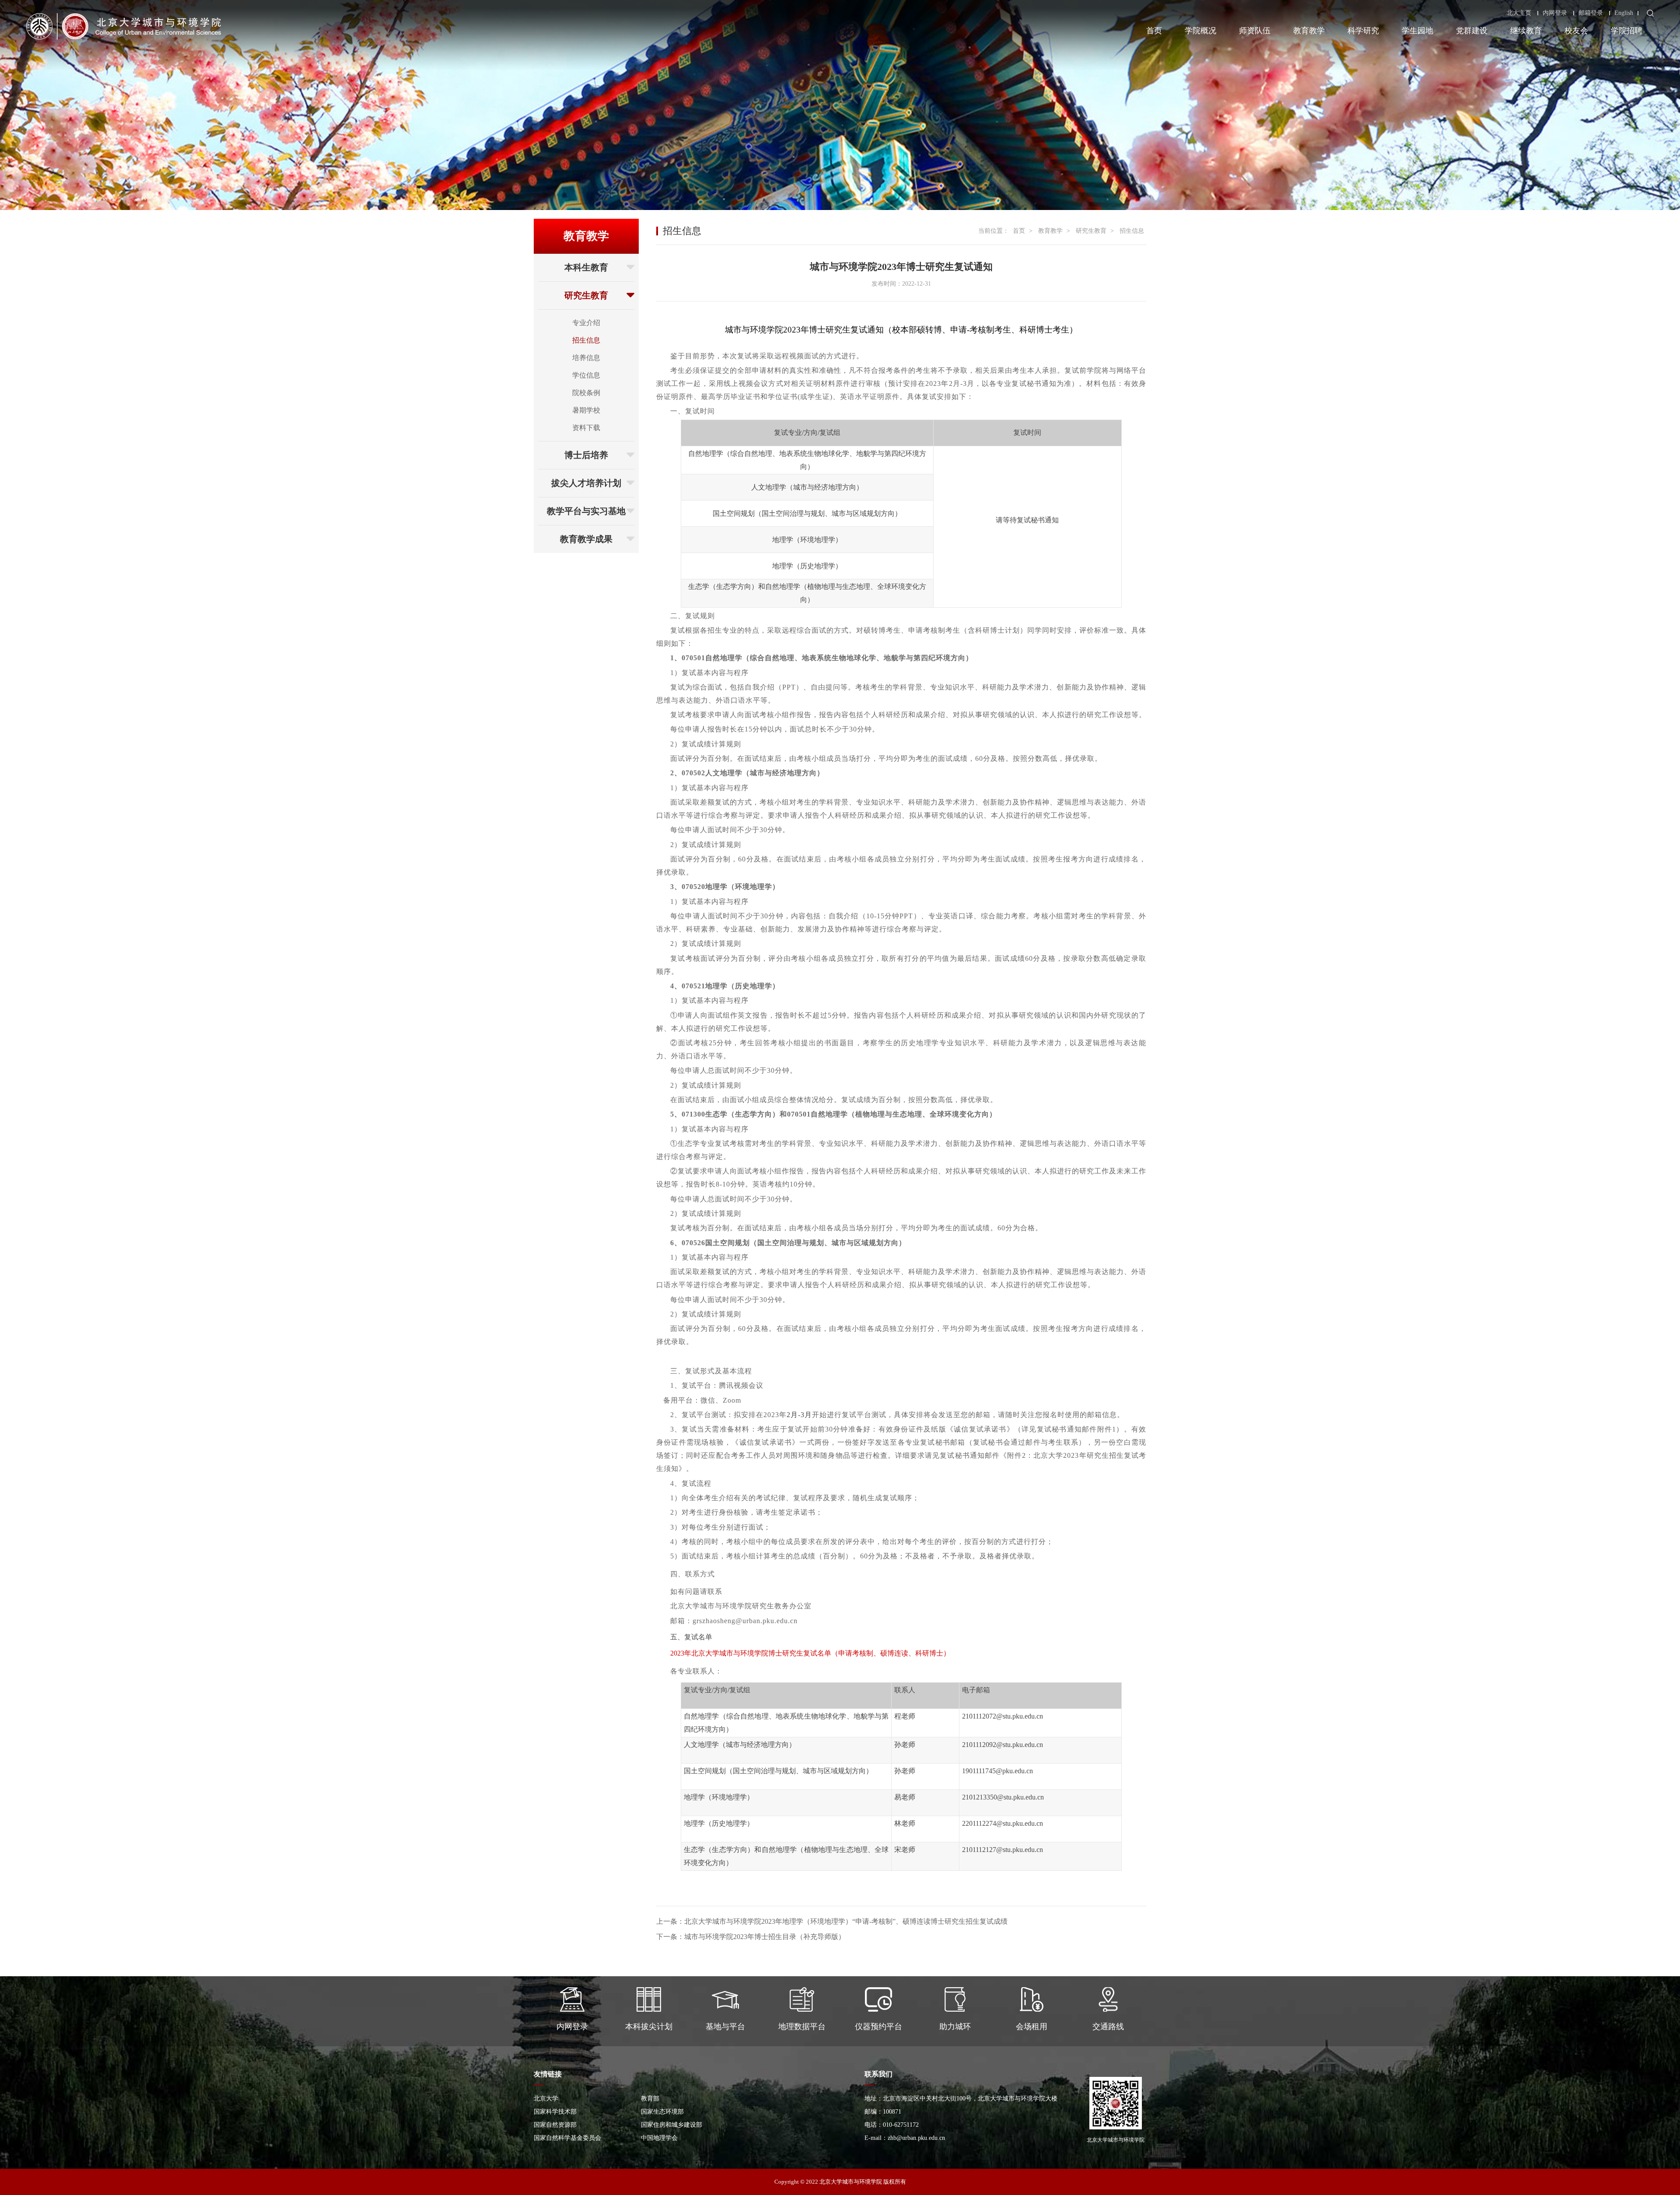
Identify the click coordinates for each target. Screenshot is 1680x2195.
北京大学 (546, 2099)
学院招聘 (1627, 31)
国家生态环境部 (662, 2112)
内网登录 (1555, 13)
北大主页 (1519, 13)
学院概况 (1200, 31)
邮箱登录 (1591, 13)
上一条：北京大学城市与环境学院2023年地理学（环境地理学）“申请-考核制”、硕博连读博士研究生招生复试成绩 (832, 1921)
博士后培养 (586, 455)
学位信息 (586, 375)
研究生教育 (586, 295)
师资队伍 (1255, 31)
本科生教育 (586, 267)
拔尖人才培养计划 (586, 483)
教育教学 (1309, 31)
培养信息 (586, 358)
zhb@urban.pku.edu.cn (916, 2138)
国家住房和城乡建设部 (672, 2125)
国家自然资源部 (555, 2125)
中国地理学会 (659, 2138)
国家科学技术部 (555, 2112)
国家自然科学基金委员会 (567, 2138)
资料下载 (586, 428)
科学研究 (1363, 31)
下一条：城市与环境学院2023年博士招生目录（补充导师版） (751, 1937)
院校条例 (586, 393)
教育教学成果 (586, 539)
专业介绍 (586, 323)
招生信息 (586, 340)
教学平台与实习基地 (586, 511)
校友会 (1576, 31)
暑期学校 (586, 410)
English (1624, 13)
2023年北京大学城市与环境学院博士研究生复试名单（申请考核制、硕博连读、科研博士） (810, 1653)
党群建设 (1472, 31)
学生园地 (1417, 31)
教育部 (650, 2099)
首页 (1154, 31)
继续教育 (1526, 31)
